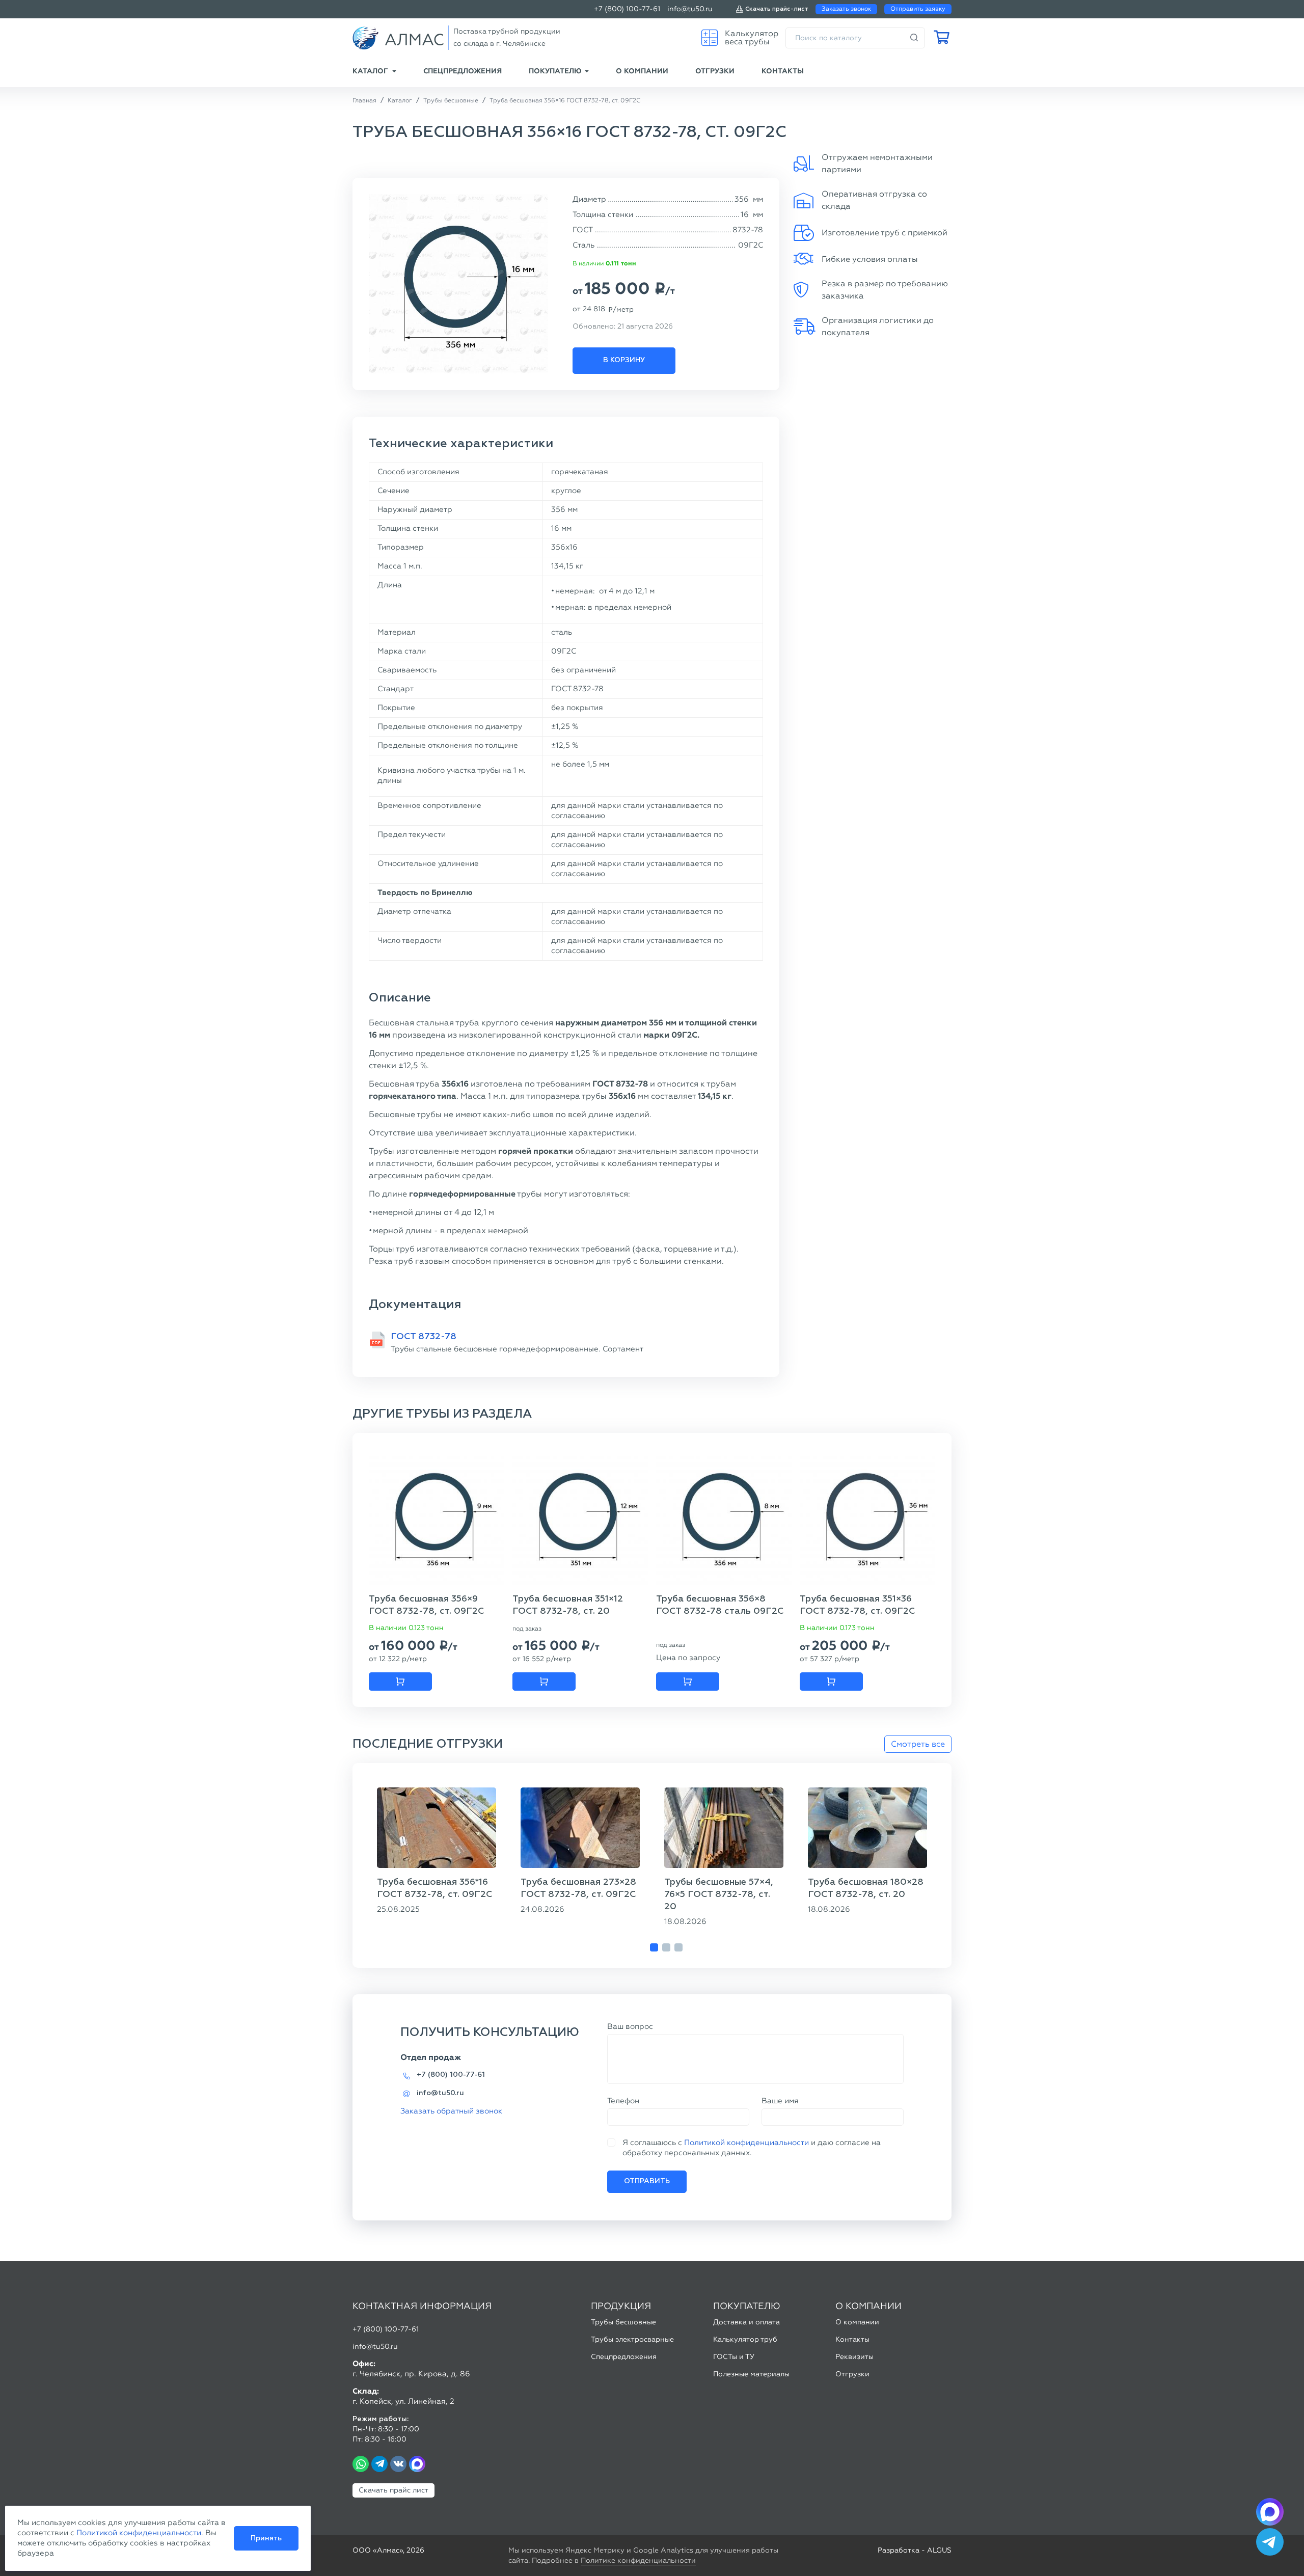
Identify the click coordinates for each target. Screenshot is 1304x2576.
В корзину (624, 360)
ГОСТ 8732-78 (424, 1337)
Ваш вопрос (630, 2026)
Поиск (914, 38)
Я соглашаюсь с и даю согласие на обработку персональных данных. (752, 2148)
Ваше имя (780, 2101)
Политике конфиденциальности (638, 2560)
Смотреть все (918, 1744)
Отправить (647, 2181)
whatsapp (361, 2464)
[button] (654, 1947)
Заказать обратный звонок (451, 2111)
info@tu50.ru (690, 9)
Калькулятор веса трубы (752, 37)
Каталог (370, 71)
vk (398, 2464)
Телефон (623, 2101)
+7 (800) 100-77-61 (627, 9)
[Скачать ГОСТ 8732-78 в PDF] (377, 1340)
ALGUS (939, 2550)
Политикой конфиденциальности (746, 2143)
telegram (379, 2464)
